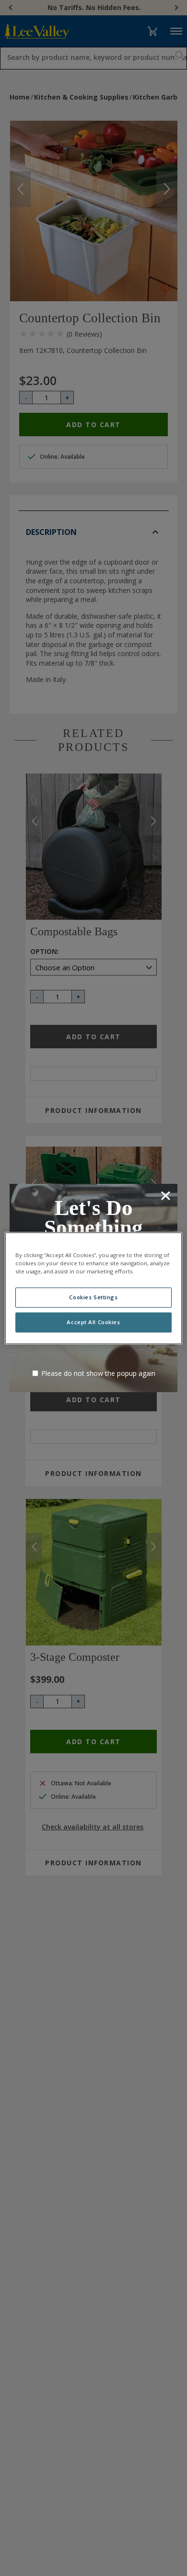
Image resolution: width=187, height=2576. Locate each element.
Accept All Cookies (93, 1322)
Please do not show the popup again (98, 1373)
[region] (94, 1288)
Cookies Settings (93, 1297)
